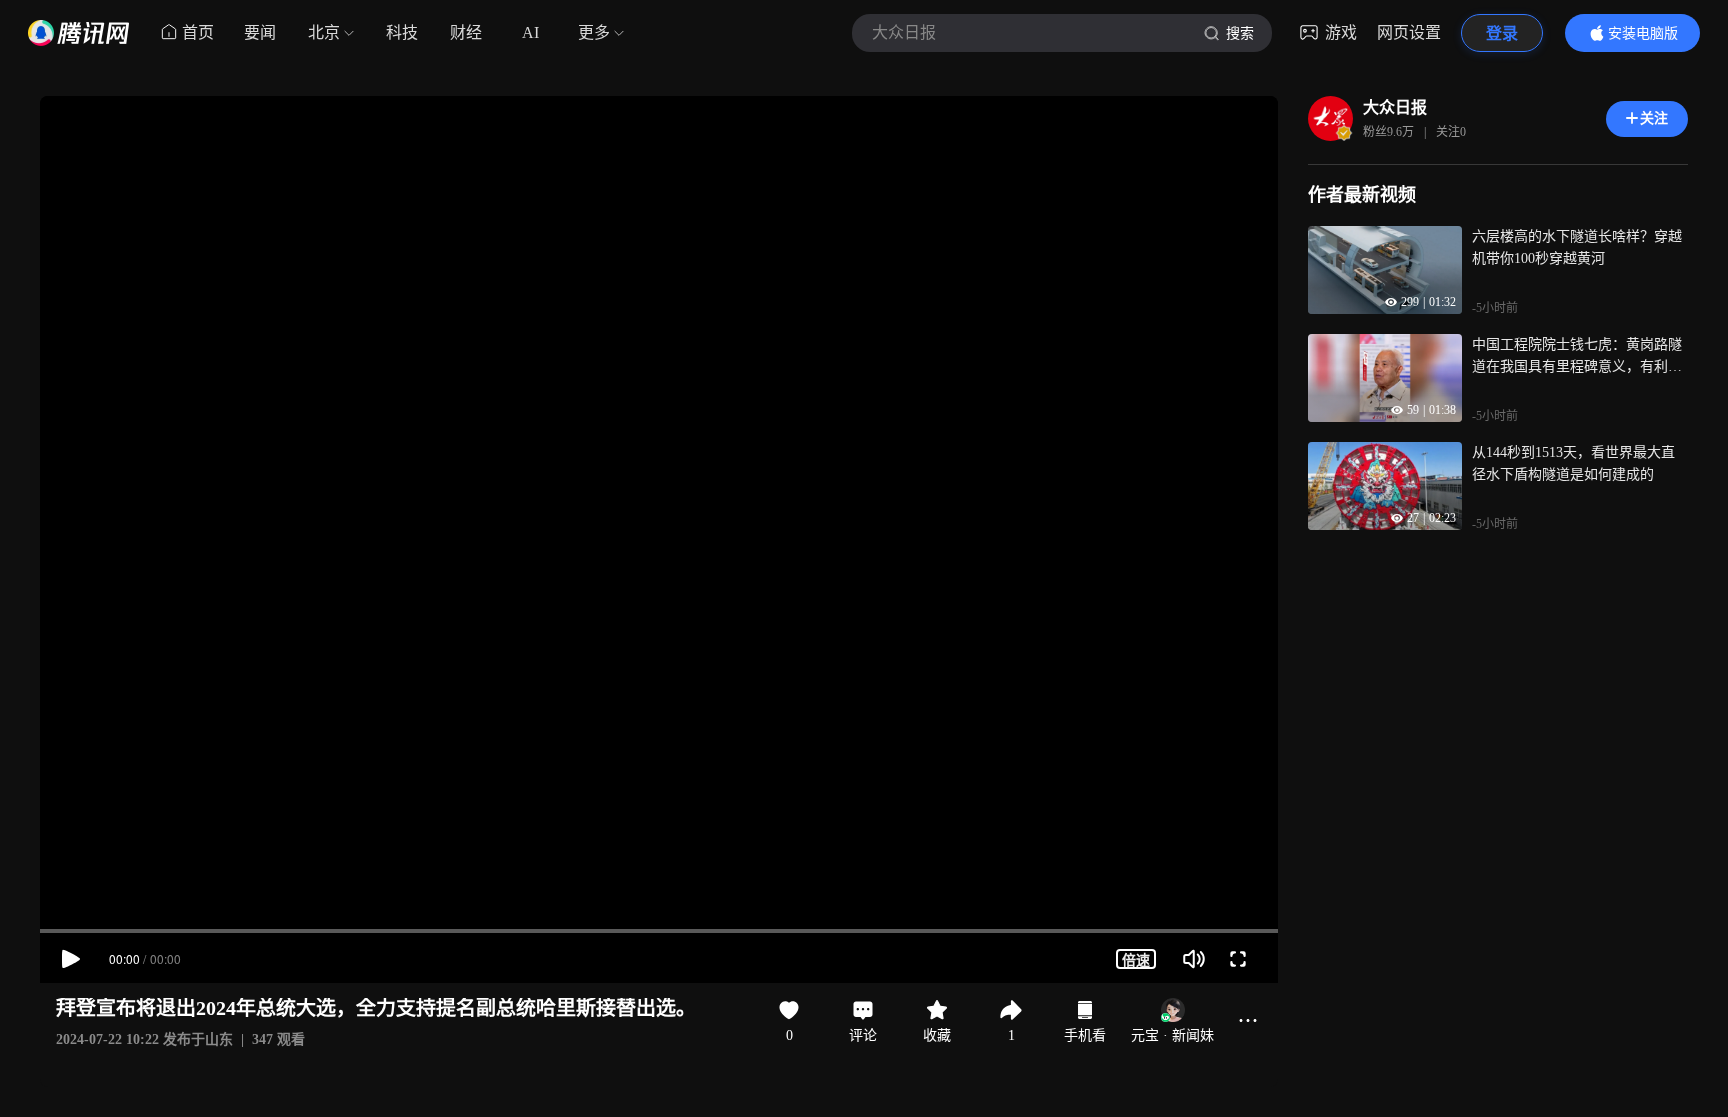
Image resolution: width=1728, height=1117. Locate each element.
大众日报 (1395, 107)
